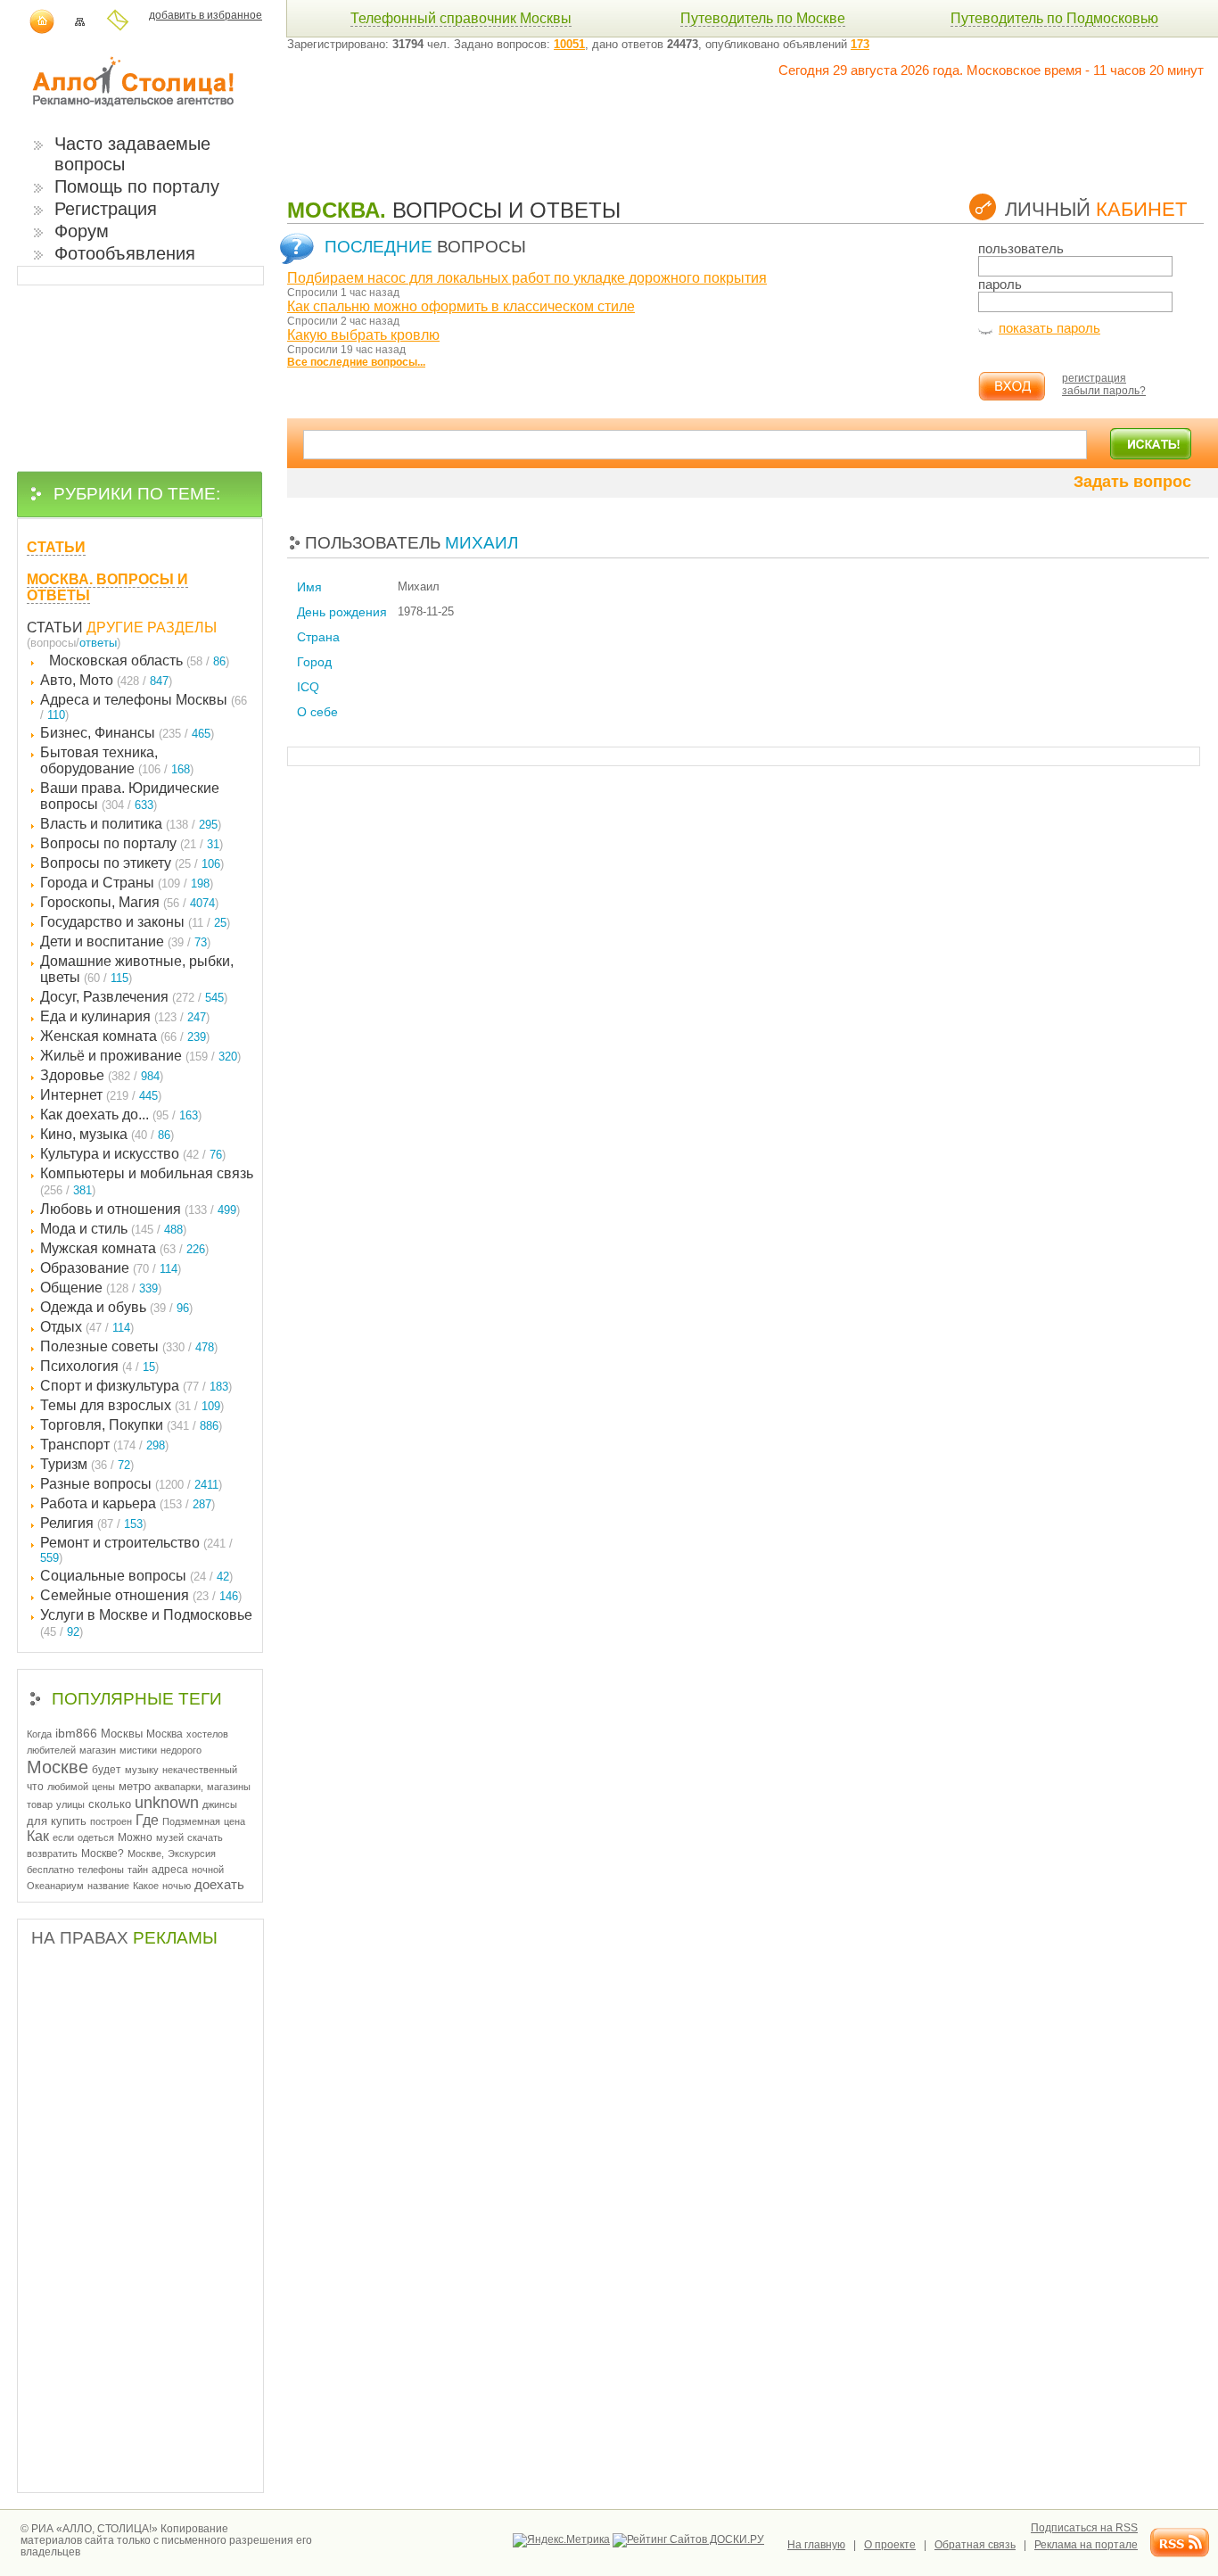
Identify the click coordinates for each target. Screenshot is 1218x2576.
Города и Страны (127, 883)
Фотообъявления (125, 253)
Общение (101, 1288)
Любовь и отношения (140, 1209)
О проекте (890, 2545)
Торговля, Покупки (131, 1425)
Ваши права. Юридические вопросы (130, 796)
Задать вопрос (1132, 482)
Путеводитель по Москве (763, 18)
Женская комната (125, 1036)
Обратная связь (975, 2545)
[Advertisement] (612, 118)
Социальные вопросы (136, 1576)
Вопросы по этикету (132, 863)
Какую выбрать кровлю (363, 335)
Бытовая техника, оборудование (117, 760)
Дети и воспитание (125, 941)
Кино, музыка (107, 1134)
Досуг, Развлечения (134, 997)
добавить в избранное (206, 15)
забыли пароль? (1104, 391)
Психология (99, 1366)
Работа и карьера (128, 1503)
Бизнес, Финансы (127, 733)
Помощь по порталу (137, 186)
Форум (82, 231)
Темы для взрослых (132, 1405)
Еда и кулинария (125, 1016)
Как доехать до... (121, 1115)
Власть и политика (131, 824)
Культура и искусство (133, 1154)
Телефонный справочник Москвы (461, 18)
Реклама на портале (1086, 2545)
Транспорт (104, 1445)
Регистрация (106, 209)
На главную (816, 2545)
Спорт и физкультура (136, 1386)
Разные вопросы (131, 1484)
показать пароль (1049, 328)
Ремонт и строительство (136, 1550)
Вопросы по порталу (132, 843)
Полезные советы (129, 1346)
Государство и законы (135, 922)
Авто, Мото (106, 680)
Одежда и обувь (116, 1307)
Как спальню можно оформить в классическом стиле (461, 306)
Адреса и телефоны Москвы (144, 707)
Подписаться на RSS (1084, 2528)
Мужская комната (124, 1248)
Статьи (55, 627)
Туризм (87, 1464)
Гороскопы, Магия (129, 902)
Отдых (87, 1327)
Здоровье (102, 1075)
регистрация (1094, 378)
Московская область (139, 661)
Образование (111, 1268)
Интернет (101, 1095)
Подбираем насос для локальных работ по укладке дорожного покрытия (527, 278)
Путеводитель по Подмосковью (1054, 18)
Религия (93, 1523)
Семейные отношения (141, 1595)
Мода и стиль (113, 1229)
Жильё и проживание (140, 1056)
